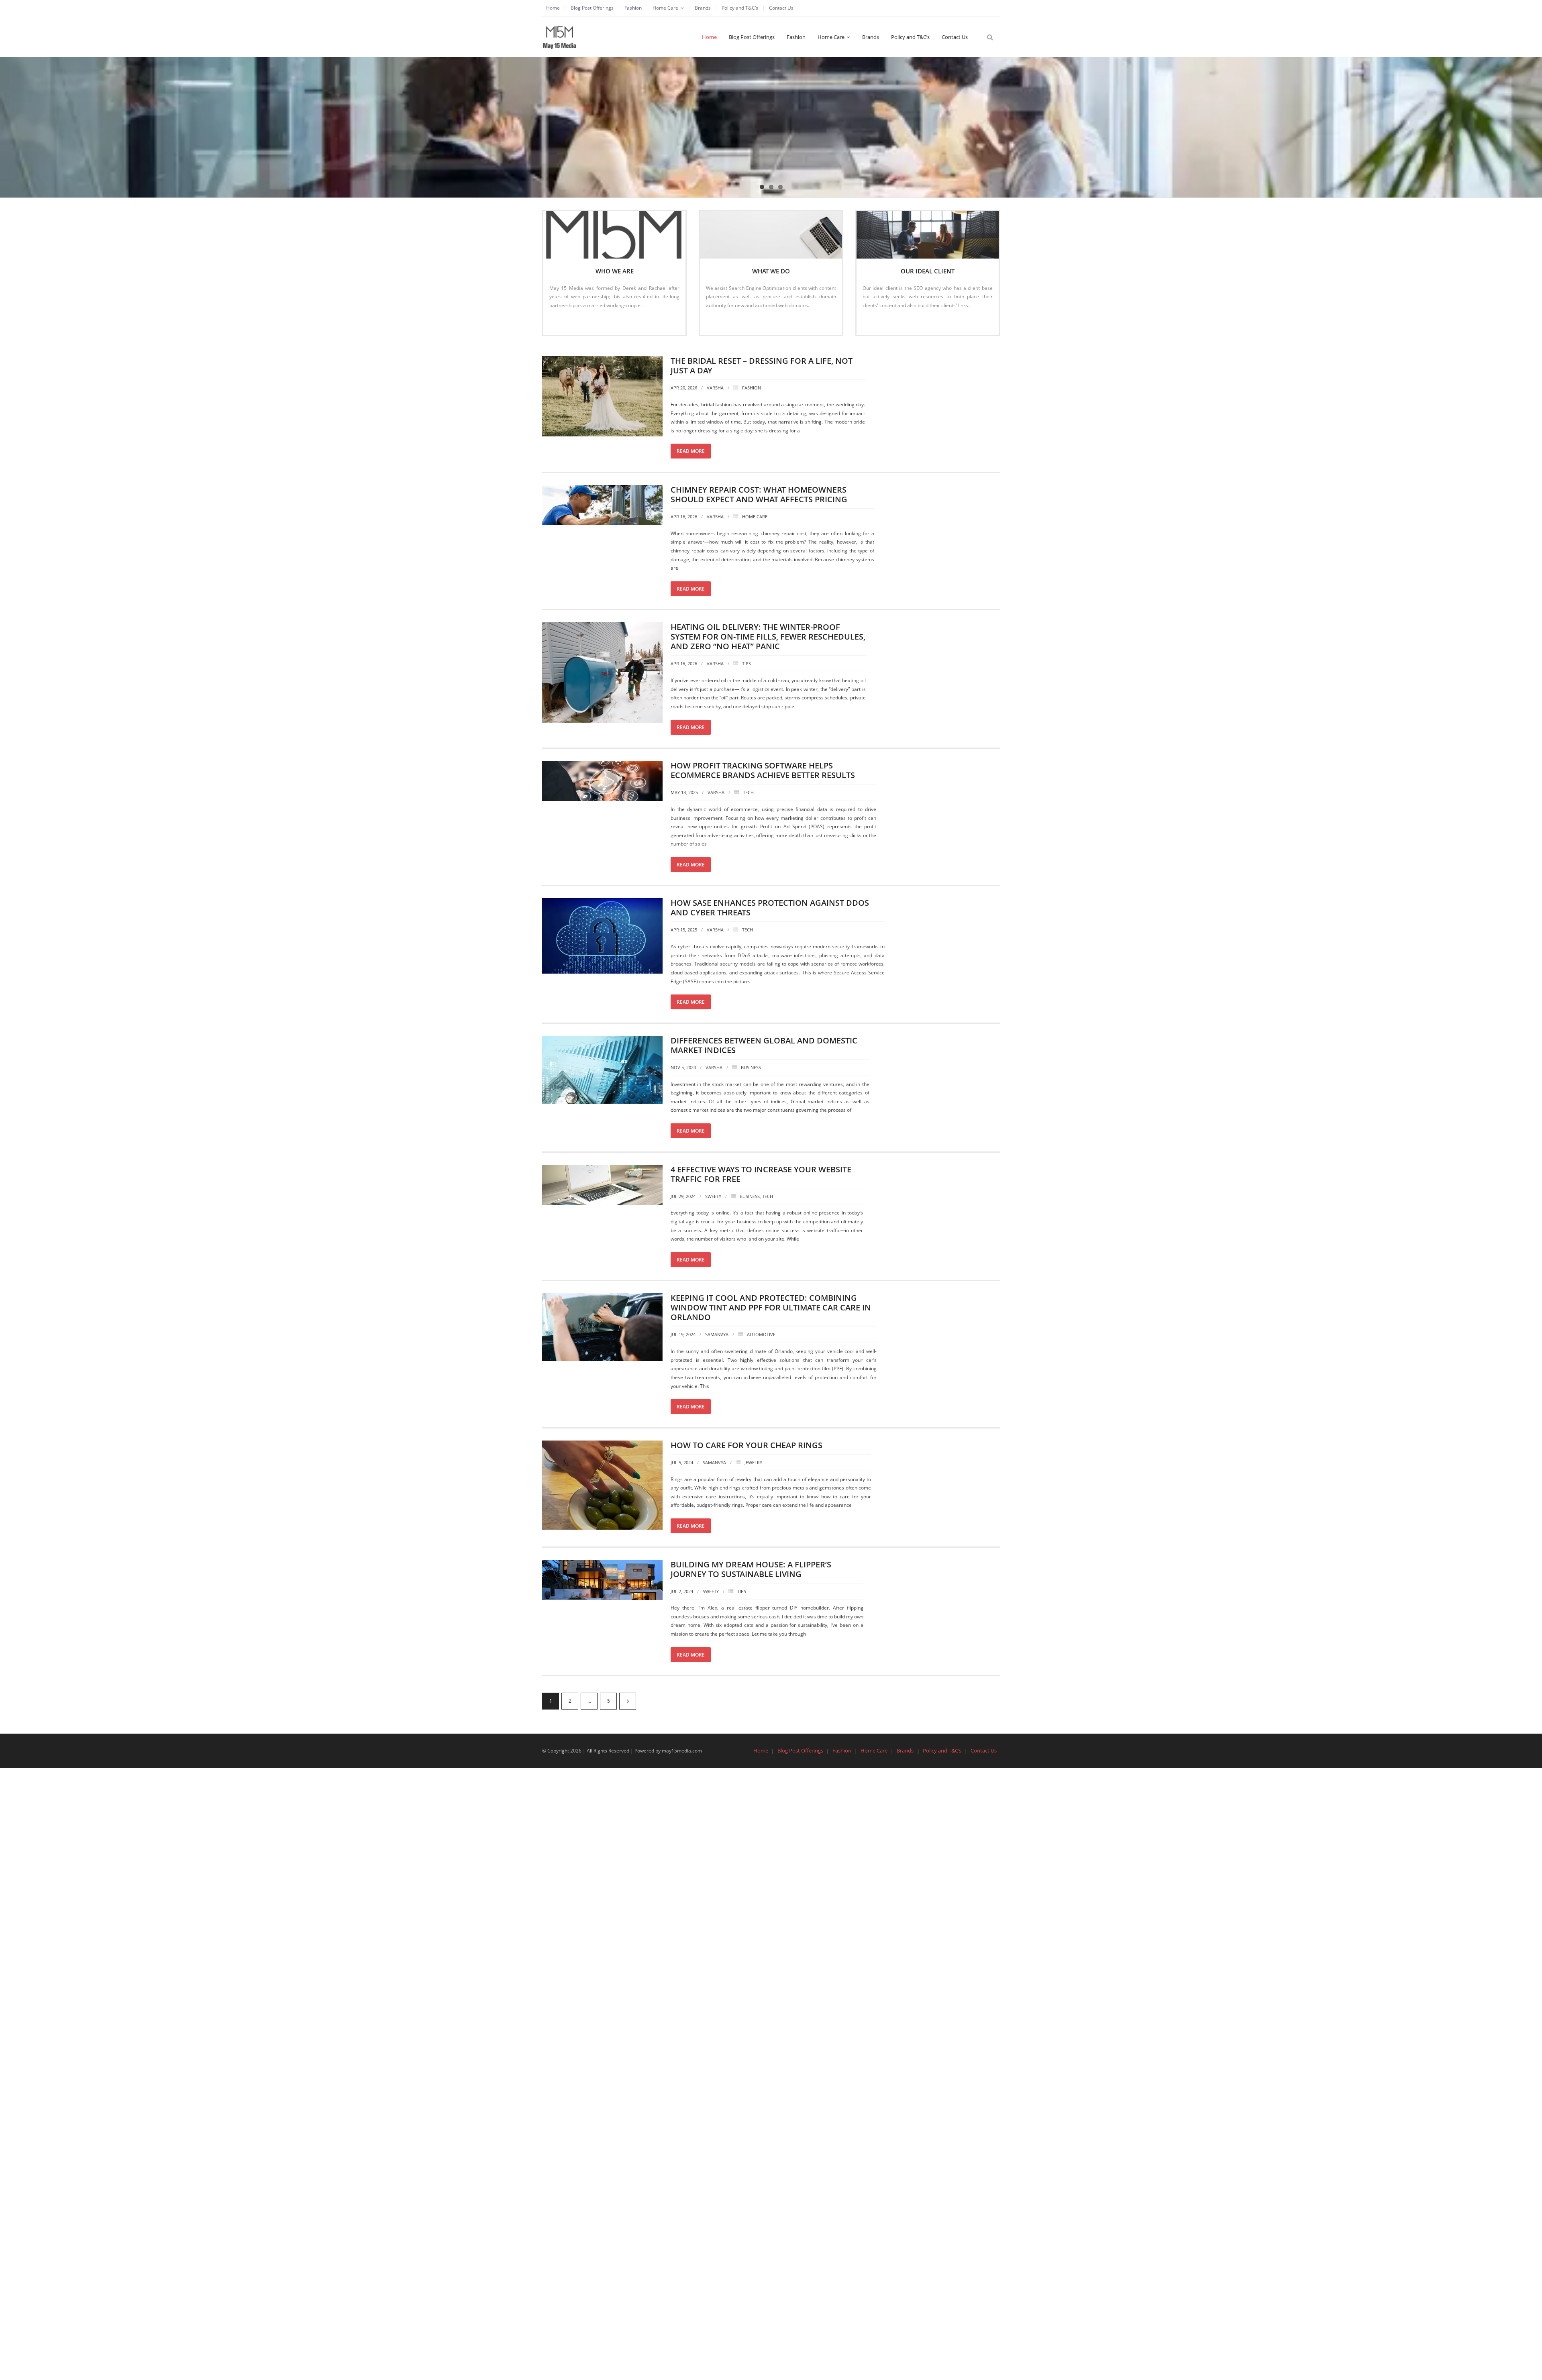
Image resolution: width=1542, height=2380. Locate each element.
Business (751, 1067)
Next (628, 1701)
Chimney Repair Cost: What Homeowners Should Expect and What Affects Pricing (759, 494)
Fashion (633, 8)
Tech (748, 792)
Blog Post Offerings (592, 8)
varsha (715, 388)
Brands (703, 8)
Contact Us (781, 8)
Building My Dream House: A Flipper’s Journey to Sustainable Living (751, 1569)
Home (553, 8)
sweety (713, 1196)
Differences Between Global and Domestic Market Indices (764, 1045)
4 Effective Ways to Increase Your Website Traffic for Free (761, 1174)
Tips (747, 663)
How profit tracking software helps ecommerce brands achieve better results (763, 770)
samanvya (717, 1334)
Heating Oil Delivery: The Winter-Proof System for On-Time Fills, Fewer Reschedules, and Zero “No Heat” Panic (768, 637)
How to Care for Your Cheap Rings (747, 1445)
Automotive (761, 1334)
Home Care (665, 8)
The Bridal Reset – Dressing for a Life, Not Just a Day (762, 366)
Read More (566, 322)
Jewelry (753, 1462)
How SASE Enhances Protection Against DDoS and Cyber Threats (770, 908)
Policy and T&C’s (740, 8)
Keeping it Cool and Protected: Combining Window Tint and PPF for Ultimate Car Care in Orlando (771, 1307)
